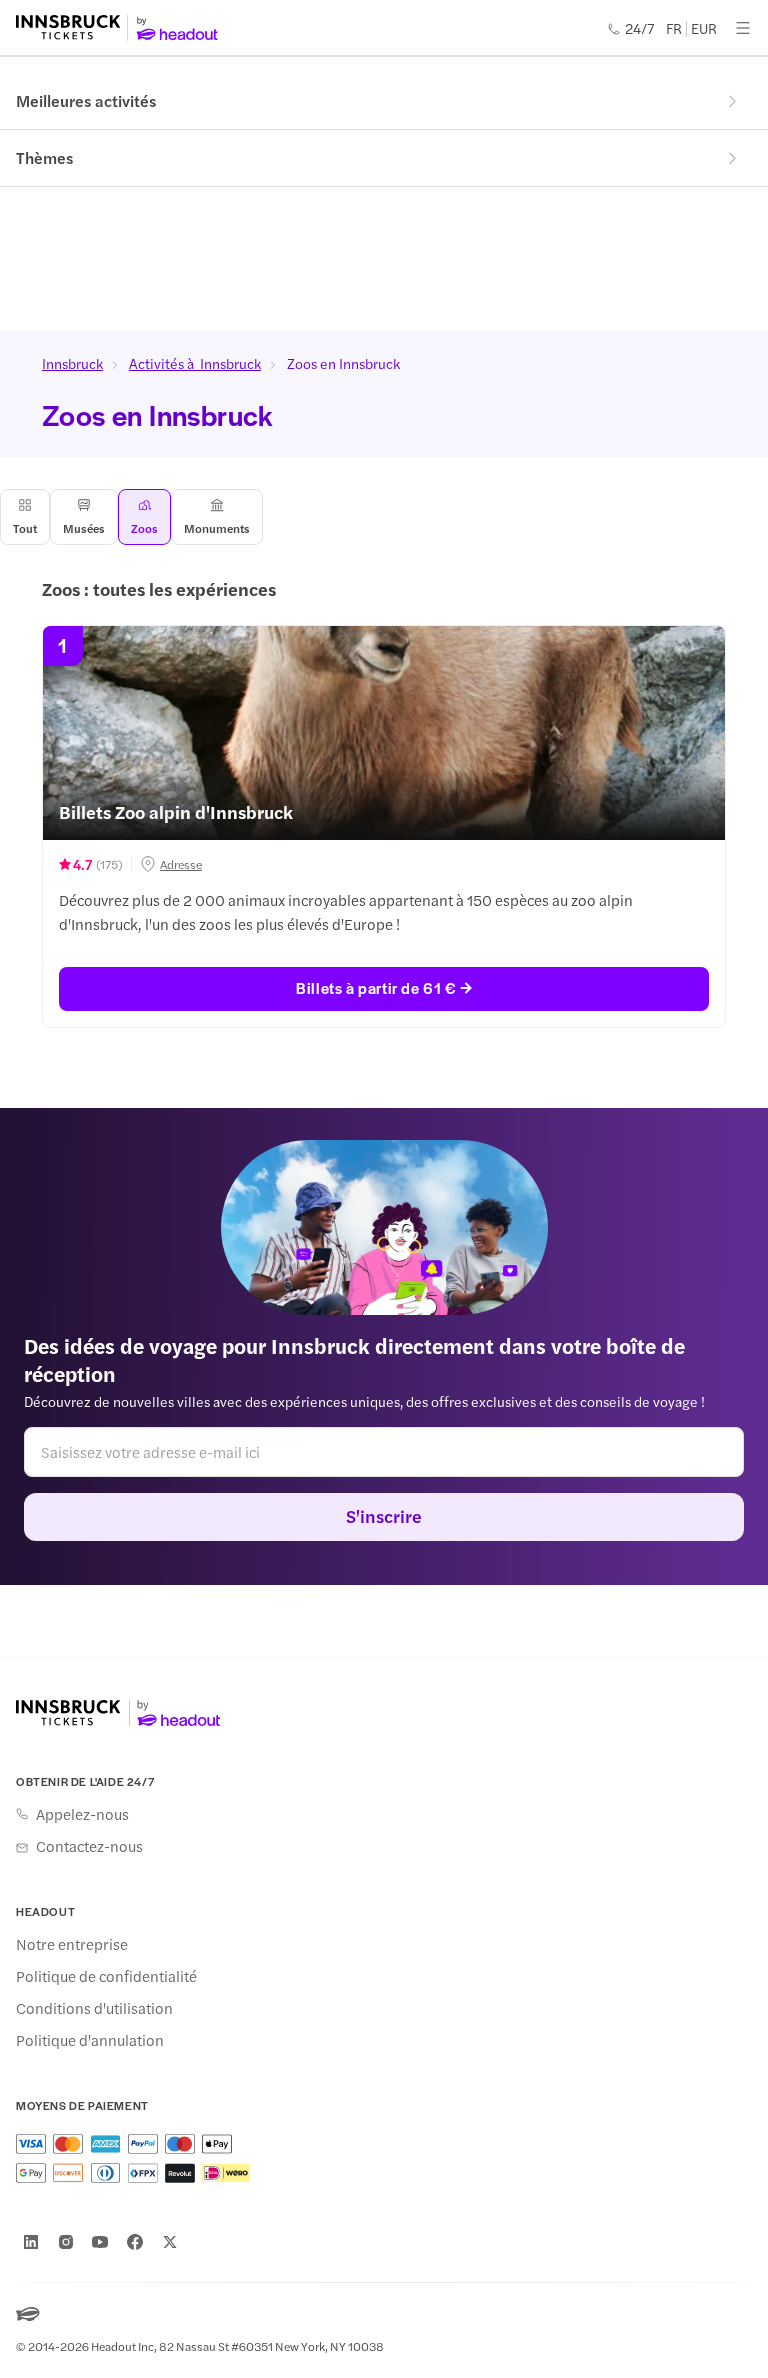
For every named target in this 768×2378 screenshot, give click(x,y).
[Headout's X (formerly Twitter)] (170, 2242)
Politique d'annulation (90, 2040)
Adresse (181, 864)
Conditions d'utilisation (94, 2008)
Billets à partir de (375, 987)
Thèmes (44, 157)
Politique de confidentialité (106, 1976)
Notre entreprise (72, 1944)
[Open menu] (743, 28)
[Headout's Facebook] (135, 2242)
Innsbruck (72, 363)
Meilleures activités (86, 100)
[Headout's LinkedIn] (31, 2242)
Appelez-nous (82, 1814)
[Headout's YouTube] (100, 2242)
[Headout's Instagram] (66, 2242)
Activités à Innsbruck (195, 363)
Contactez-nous (89, 1846)
